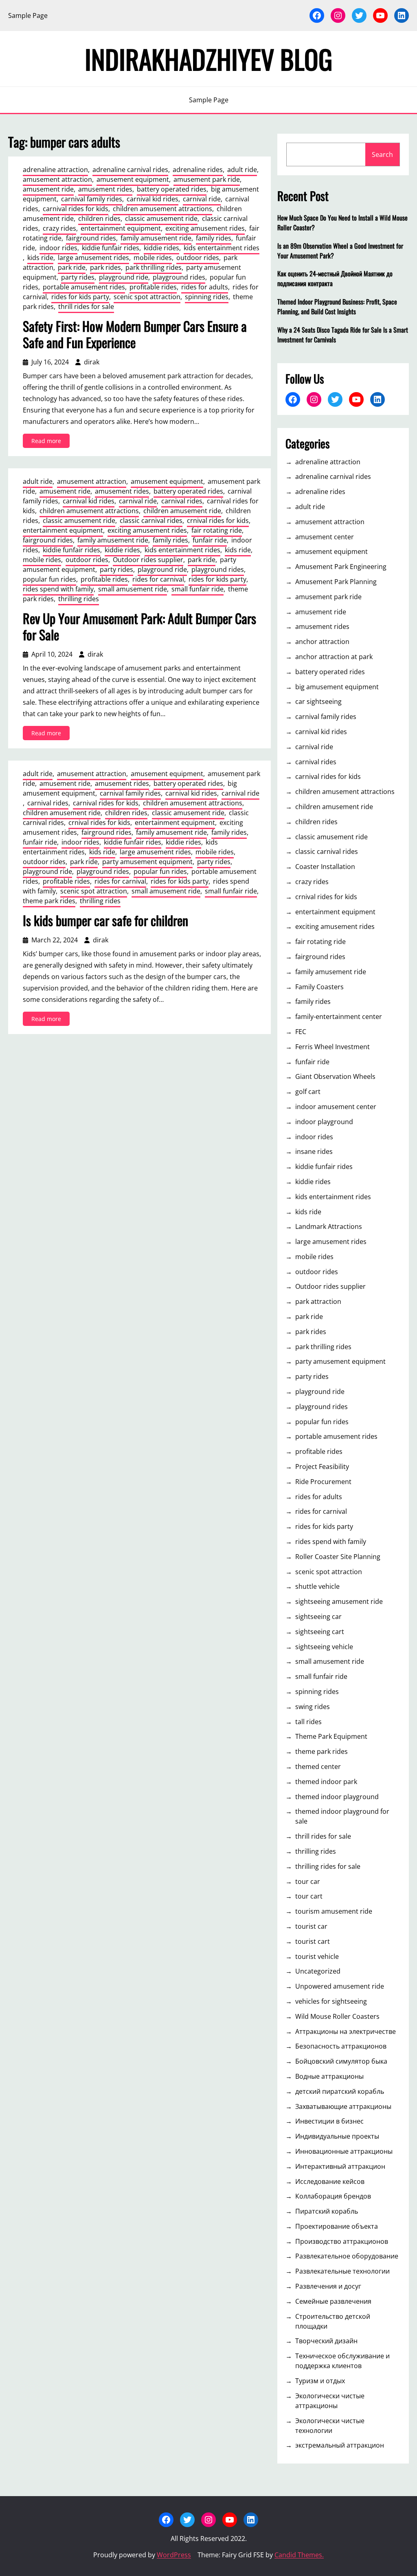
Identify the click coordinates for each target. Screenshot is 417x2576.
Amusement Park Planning (336, 582)
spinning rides (207, 297)
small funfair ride (198, 589)
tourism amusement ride (334, 1911)
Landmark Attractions (329, 1226)
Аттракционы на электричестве (346, 2031)
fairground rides (91, 238)
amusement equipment (133, 179)
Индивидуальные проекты (337, 2136)
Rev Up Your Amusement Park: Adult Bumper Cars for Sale (139, 626)
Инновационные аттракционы (344, 2151)
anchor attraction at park (334, 657)
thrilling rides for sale (328, 1866)
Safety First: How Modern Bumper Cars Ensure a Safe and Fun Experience (135, 334)
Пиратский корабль (327, 2211)
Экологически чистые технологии (330, 2426)
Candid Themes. (299, 2555)
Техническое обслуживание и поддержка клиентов (342, 2361)
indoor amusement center (336, 1107)
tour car (308, 1881)
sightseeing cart (320, 1632)
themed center (318, 1767)
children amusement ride (182, 511)
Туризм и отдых (320, 2381)
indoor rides (58, 248)
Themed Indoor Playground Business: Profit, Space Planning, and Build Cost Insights (337, 307)
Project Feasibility (322, 1467)
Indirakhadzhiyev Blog (208, 59)
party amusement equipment (147, 862)
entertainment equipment (121, 228)
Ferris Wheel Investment (333, 1047)
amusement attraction (57, 179)
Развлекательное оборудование (347, 2256)
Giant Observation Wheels (335, 1076)
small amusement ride (133, 589)
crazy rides (59, 228)
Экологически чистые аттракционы (330, 2401)
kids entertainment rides (222, 248)
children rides (99, 218)
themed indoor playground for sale (342, 1816)
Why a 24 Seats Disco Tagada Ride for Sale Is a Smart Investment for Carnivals (343, 335)
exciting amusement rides (205, 228)
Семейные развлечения (333, 2301)
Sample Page (28, 15)
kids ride (40, 258)
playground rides (179, 277)
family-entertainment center (339, 1017)
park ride (72, 267)
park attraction (318, 1301)
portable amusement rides (84, 287)
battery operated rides (172, 189)
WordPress (174, 2555)
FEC (301, 1032)
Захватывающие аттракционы (343, 2106)
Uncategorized (318, 1971)
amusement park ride (207, 179)
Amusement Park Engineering (341, 567)
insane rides (314, 1151)
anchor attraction (322, 642)
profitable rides (153, 287)
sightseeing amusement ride (339, 1601)
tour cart (309, 1896)
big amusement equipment (337, 687)
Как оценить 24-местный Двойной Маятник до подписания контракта (335, 278)
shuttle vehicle (317, 1586)
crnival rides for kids (218, 520)
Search (382, 154)
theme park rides (49, 901)
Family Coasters (319, 987)
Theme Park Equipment (331, 1736)
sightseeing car (318, 1617)
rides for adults (205, 287)
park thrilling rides (154, 267)
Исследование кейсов (330, 2181)
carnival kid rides (153, 199)
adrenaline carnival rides (130, 170)
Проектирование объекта (337, 2226)
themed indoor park (326, 1782)
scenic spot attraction (147, 297)
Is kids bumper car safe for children (105, 920)
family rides (214, 238)
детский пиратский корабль (340, 2091)
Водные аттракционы (329, 2076)
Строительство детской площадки (333, 2321)
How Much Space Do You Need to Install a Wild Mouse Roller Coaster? (342, 223)
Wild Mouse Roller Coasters (337, 2016)
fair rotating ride (217, 530)
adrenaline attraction (55, 170)
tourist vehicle (317, 1956)
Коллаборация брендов (333, 2196)
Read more (50, 442)
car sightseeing (318, 701)
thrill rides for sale (86, 307)
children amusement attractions (162, 209)
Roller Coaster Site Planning (338, 1557)
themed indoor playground (337, 1797)
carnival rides (182, 501)
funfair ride (210, 540)
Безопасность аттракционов (341, 2046)
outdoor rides (198, 258)
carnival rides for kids (76, 209)
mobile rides (153, 258)
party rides (78, 277)
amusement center (325, 537)
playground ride (124, 277)
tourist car (311, 1926)
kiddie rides (161, 248)
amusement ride (48, 189)
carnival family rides (92, 199)
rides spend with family (58, 589)
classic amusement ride (161, 218)
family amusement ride (156, 238)
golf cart (308, 1092)
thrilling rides (79, 599)
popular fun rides (49, 579)
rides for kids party (80, 297)
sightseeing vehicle (324, 1647)
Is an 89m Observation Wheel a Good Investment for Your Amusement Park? (340, 251)
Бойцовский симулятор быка (341, 2061)
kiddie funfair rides (111, 248)
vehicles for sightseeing (331, 2001)
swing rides (313, 1707)
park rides (105, 267)
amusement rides (105, 189)
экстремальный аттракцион (340, 2445)
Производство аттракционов (342, 2241)
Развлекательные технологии (342, 2271)
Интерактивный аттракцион (340, 2166)
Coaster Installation (325, 867)
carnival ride (202, 199)
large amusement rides (93, 258)
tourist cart (313, 1941)
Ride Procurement (323, 1482)
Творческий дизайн (326, 2341)
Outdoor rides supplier (148, 560)
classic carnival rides (151, 520)
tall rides (308, 1722)
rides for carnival (158, 579)
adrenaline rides (198, 170)
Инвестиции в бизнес (329, 2121)
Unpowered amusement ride (340, 1986)
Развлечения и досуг (328, 2286)
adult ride (242, 170)
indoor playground (324, 1122)
